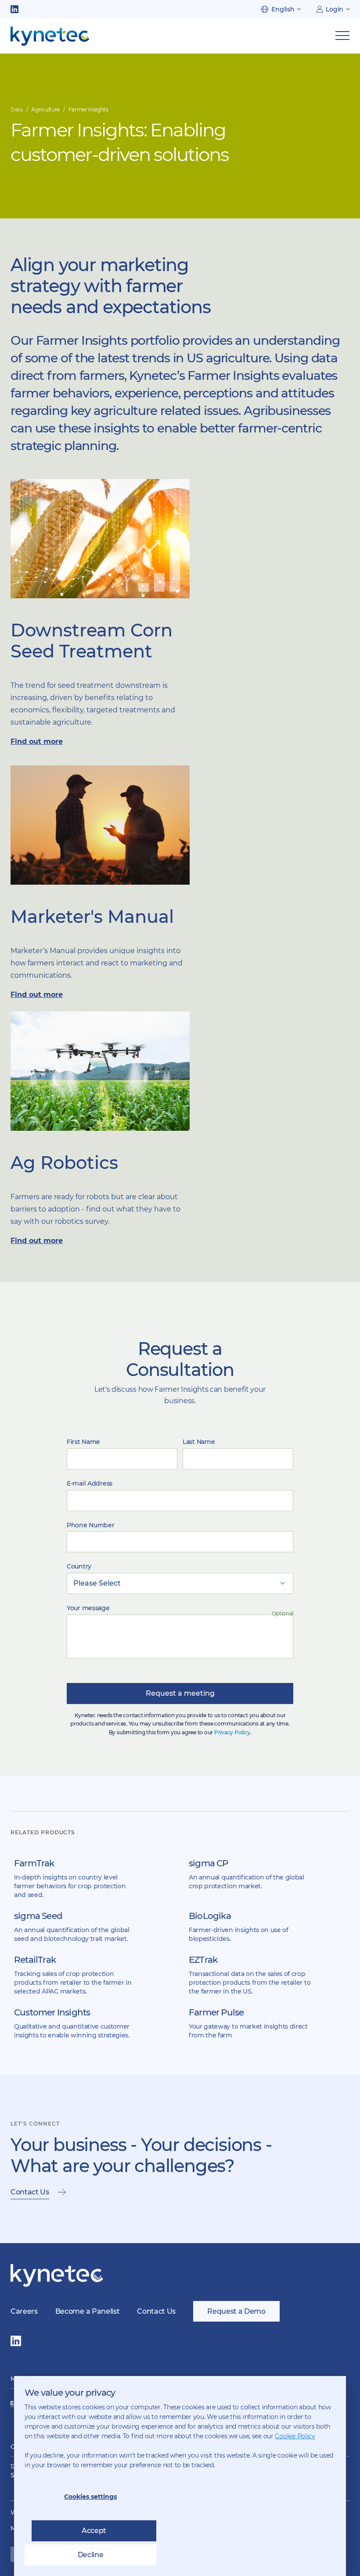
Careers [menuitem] (24, 2311)
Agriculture (45, 109)
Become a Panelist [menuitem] (88, 2311)
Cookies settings (90, 2497)
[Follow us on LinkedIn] (14, 9)
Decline (91, 2555)
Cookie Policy (295, 2436)
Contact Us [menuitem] (156, 2311)
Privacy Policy (232, 1732)
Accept (94, 2531)
